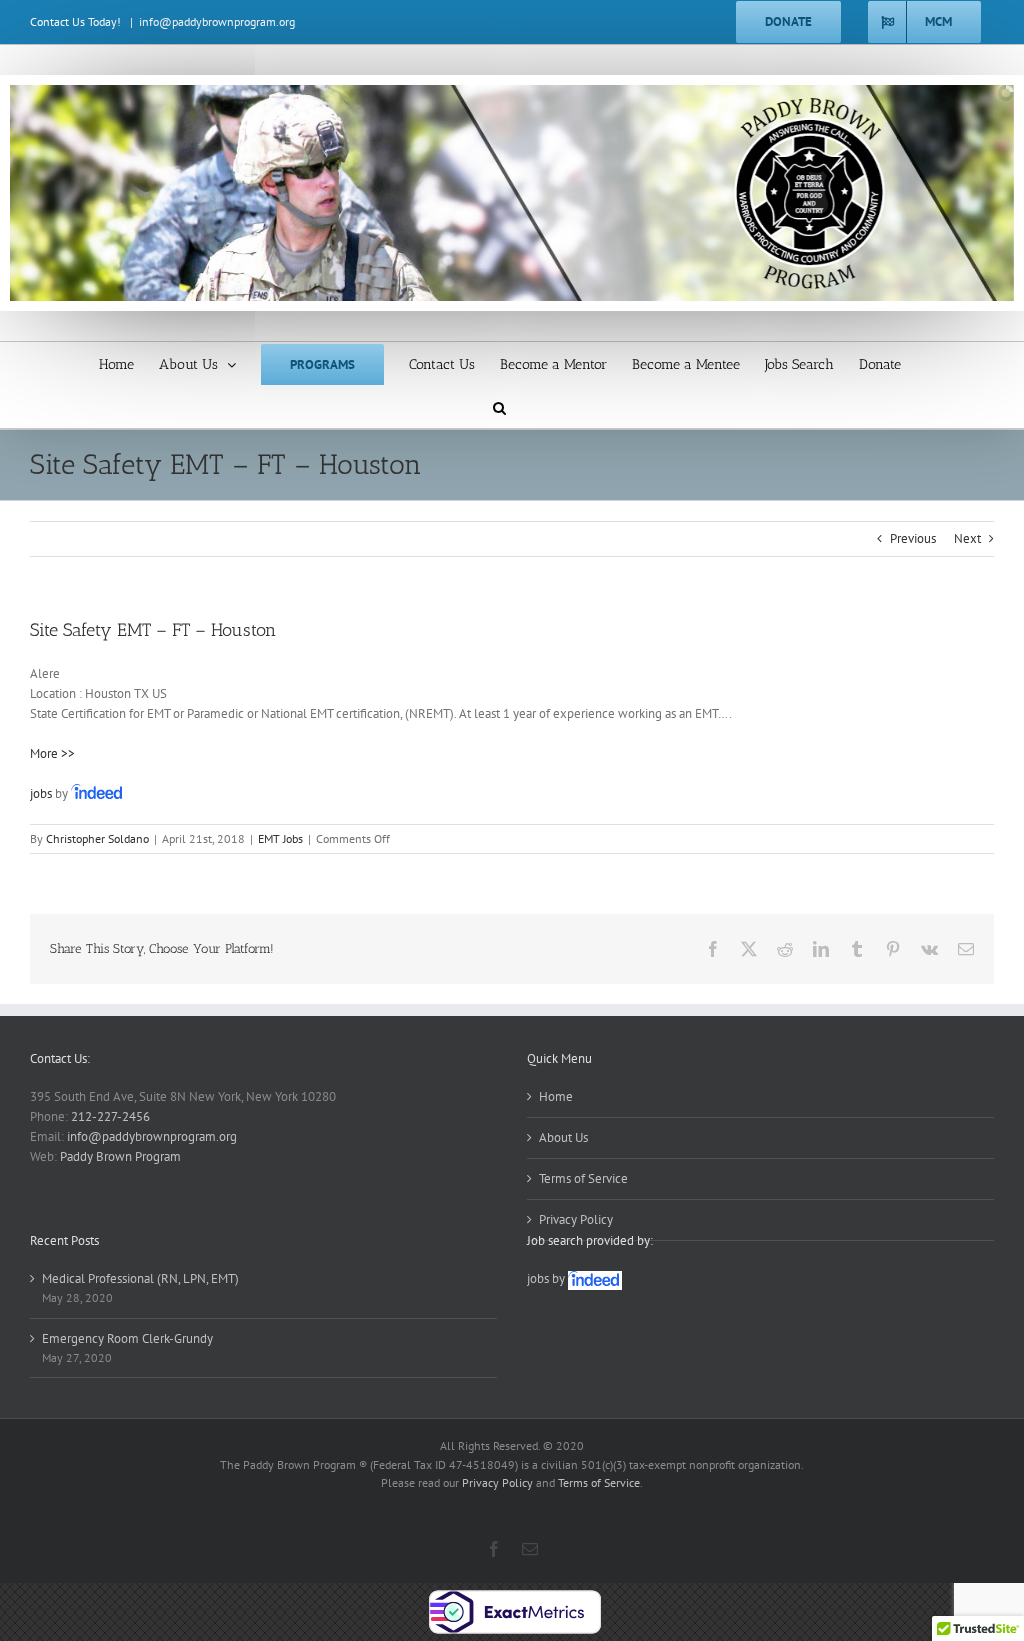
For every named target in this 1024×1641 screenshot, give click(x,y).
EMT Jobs (280, 838)
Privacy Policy (576, 1219)
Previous (913, 538)
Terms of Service (583, 1178)
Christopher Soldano (97, 838)
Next (967, 538)
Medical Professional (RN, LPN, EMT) (140, 1278)
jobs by (547, 1278)
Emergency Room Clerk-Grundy (127, 1338)
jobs (41, 793)
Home (556, 1096)
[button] (499, 406)
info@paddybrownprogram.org (217, 21)
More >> (52, 753)
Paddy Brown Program (120, 1156)
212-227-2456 (110, 1116)
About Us (563, 1137)
